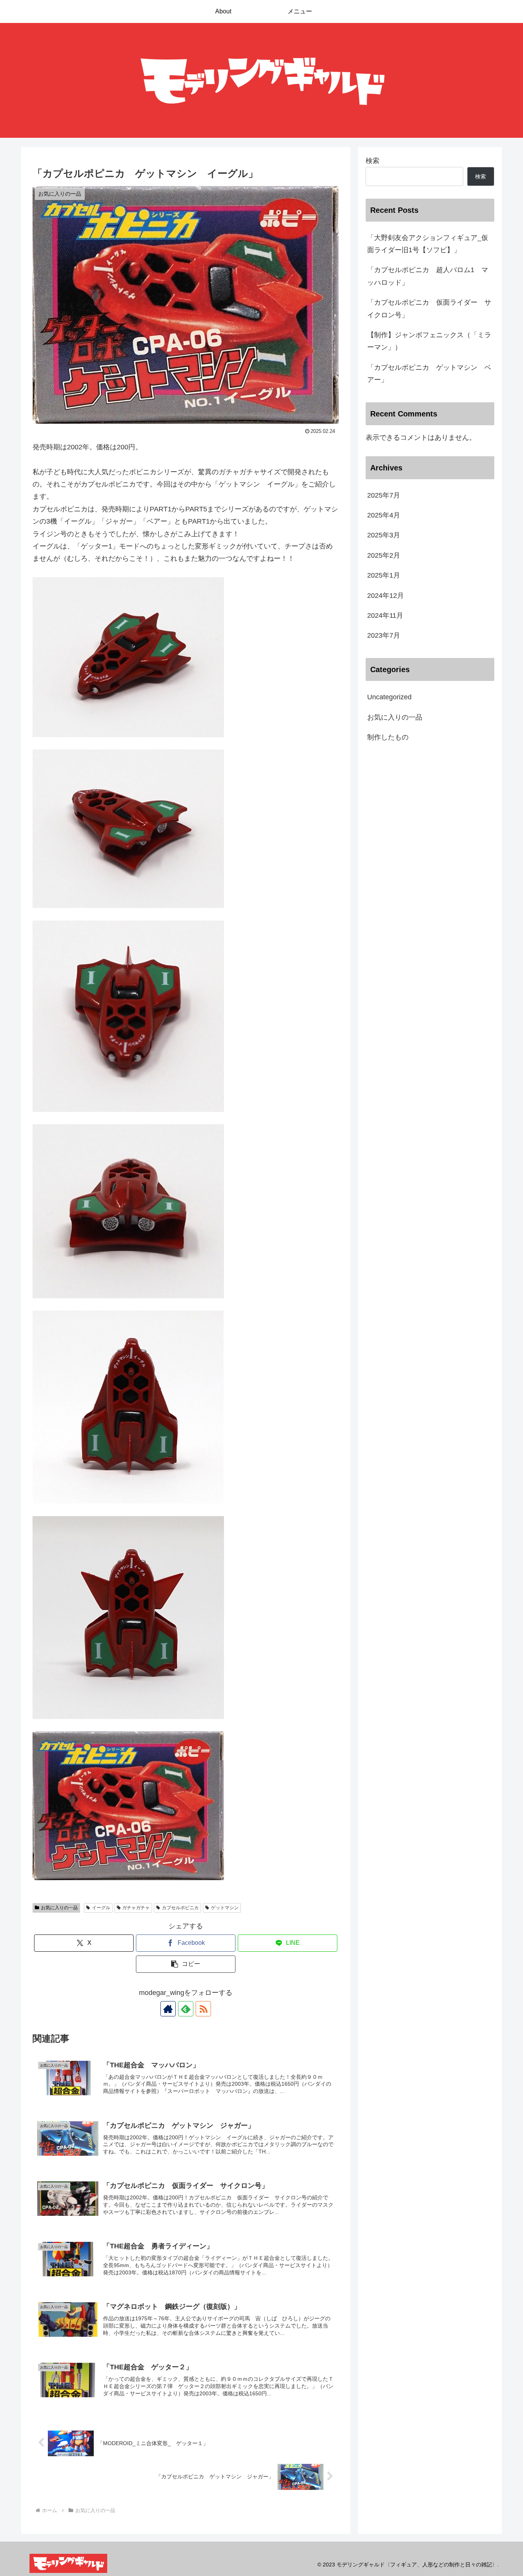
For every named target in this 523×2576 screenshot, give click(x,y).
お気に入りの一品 (59, 1908)
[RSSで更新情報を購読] (203, 2009)
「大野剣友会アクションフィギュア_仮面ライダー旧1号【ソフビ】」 (428, 244)
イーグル (101, 1908)
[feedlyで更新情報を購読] (186, 2009)
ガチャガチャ (136, 1908)
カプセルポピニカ (180, 1908)
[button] (186, 1964)
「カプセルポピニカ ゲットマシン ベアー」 (429, 374)
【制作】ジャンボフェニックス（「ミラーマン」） (429, 341)
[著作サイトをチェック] (168, 2009)
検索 (373, 161)
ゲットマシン (225, 1908)
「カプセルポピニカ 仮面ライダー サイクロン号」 (429, 309)
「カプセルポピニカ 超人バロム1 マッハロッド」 (428, 276)
